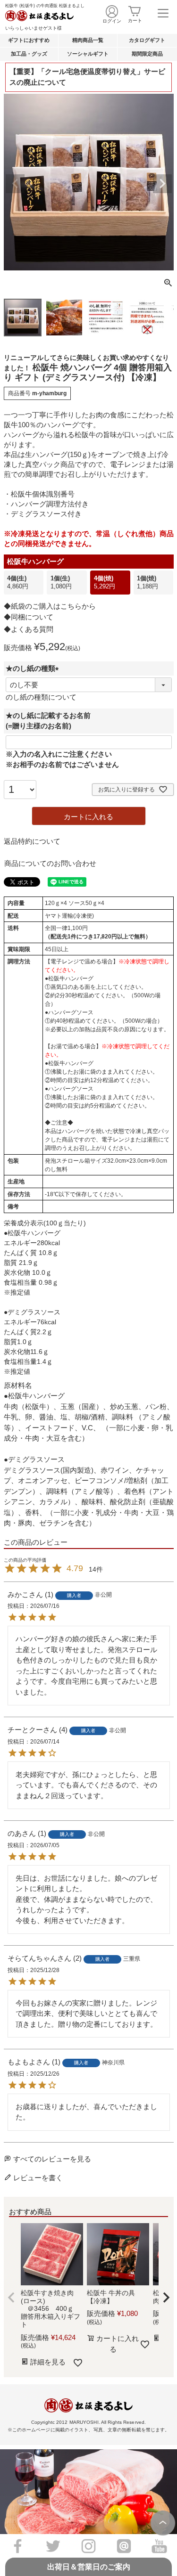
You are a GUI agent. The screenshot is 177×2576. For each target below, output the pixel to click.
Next (162, 184)
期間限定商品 (147, 54)
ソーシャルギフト (88, 54)
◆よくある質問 (29, 629)
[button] (11, 2298)
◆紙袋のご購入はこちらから (50, 606)
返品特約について (32, 841)
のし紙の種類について (41, 697)
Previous (15, 184)
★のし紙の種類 (34, 668)
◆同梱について (29, 617)
